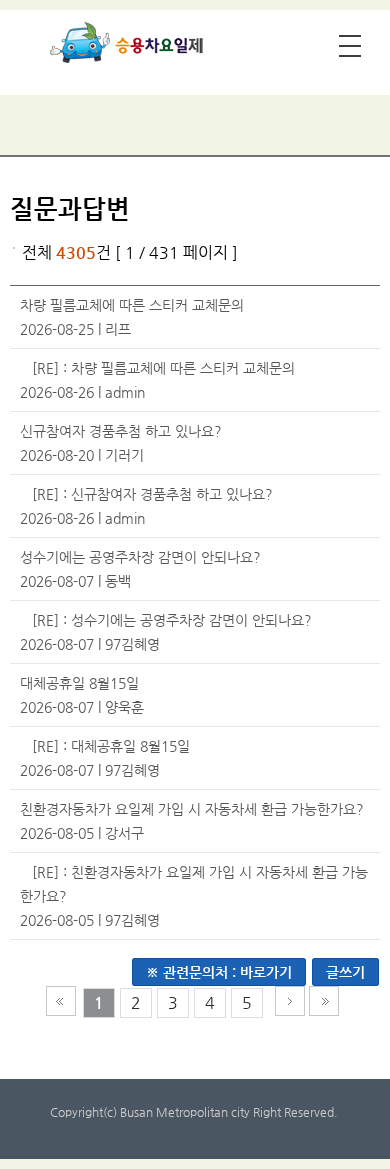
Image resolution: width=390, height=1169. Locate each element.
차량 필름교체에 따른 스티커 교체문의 (132, 305)
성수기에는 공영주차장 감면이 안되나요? (140, 557)
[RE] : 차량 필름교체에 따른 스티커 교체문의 (163, 368)
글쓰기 (345, 972)
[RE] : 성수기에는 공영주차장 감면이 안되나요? (172, 620)
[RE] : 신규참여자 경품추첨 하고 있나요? (152, 494)
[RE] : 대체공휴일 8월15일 (111, 746)
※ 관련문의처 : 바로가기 (219, 972)
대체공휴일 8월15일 (79, 683)
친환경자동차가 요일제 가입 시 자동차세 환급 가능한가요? (192, 809)
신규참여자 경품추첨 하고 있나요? (121, 431)
